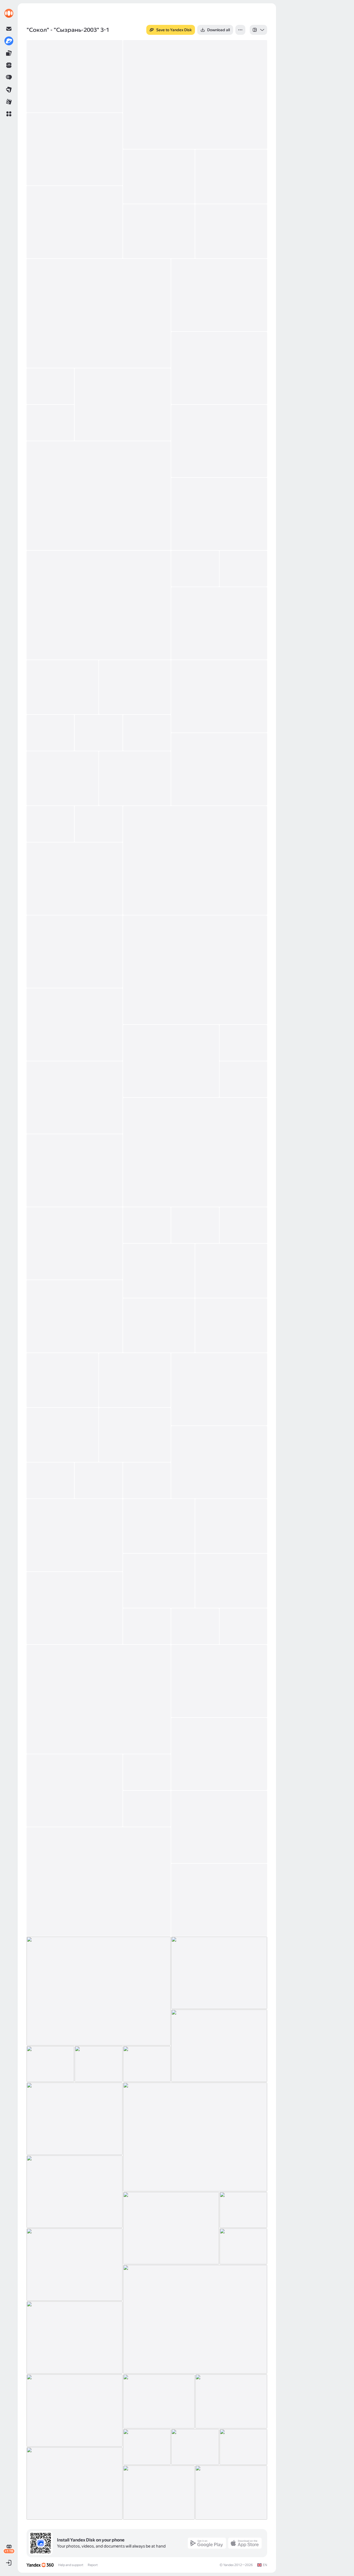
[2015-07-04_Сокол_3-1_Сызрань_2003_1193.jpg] (171, 1061)
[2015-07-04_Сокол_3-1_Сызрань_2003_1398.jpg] (231, 1581)
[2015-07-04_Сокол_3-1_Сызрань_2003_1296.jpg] (63, 1380)
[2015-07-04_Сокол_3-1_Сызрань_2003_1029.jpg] (99, 605)
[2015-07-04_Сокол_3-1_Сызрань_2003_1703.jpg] (75, 2410)
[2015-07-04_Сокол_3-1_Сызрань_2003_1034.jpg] (195, 569)
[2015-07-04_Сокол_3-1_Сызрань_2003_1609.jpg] (75, 2119)
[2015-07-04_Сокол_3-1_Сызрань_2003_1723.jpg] (195, 2447)
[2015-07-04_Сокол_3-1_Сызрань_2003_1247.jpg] (195, 1225)
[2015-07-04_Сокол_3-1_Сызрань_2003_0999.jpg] (219, 368)
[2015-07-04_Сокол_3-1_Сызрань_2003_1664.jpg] (195, 2319)
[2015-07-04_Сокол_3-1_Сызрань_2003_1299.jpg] (135, 1380)
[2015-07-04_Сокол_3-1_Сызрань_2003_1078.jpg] (135, 687)
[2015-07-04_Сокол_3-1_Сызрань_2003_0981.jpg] (159, 231)
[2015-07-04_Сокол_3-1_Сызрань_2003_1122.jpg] (135, 778)
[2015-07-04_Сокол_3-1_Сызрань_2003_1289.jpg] (159, 1325)
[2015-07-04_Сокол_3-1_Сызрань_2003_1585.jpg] (219, 2046)
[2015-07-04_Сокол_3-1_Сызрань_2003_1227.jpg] (75, 1243)
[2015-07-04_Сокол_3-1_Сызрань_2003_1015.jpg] (123, 405)
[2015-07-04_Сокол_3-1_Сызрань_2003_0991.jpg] (219, 295)
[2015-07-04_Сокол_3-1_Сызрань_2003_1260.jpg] (159, 1271)
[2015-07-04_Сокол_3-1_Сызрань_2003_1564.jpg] (99, 1991)
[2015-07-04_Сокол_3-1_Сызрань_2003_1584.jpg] (219, 1973)
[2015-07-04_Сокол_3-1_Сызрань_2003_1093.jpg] (147, 733)
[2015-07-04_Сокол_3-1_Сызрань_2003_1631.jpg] (75, 2192)
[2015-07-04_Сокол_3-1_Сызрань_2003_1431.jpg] (147, 1626)
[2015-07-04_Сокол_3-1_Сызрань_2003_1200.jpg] (75, 1097)
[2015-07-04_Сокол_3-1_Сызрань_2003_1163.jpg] (75, 879)
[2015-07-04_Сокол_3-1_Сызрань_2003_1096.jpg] (219, 769)
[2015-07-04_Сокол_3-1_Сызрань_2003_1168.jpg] (75, 952)
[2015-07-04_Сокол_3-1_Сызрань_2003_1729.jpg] (243, 2447)
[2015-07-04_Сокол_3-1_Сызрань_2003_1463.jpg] (219, 1754)
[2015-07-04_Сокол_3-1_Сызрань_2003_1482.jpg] (147, 1809)
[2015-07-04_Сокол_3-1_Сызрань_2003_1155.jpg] (195, 860)
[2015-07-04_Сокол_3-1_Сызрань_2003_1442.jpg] (99, 1699)
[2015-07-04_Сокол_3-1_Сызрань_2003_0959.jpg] (75, 76)
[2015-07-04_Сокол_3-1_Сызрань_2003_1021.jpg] (219, 441)
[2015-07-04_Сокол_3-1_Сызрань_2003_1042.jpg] (219, 623)
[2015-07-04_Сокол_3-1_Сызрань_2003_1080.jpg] (219, 696)
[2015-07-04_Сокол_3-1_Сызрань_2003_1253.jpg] (243, 1225)
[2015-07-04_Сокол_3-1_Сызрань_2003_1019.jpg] (50, 423)
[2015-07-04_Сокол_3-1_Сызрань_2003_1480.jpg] (147, 1772)
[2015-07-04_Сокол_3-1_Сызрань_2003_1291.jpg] (231, 1325)
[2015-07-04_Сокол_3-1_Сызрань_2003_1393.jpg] (231, 1526)
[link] (9, 13)
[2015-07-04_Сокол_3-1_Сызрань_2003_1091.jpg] (98, 733)
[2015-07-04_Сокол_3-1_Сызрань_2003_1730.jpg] (75, 2483)
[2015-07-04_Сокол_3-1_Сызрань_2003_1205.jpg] (243, 1079)
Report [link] (93, 2565)
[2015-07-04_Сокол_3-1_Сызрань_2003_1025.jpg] (219, 514)
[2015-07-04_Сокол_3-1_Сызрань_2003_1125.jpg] (50, 824)
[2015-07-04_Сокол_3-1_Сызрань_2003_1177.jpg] (195, 970)
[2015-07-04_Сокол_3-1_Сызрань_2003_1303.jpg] (219, 1389)
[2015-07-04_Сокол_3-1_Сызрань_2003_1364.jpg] (147, 1480)
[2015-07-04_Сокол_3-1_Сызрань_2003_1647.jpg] (243, 2210)
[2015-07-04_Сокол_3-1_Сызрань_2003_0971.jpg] (75, 149)
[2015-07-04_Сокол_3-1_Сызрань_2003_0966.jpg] (195, 94)
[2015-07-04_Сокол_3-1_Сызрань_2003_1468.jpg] (75, 1790)
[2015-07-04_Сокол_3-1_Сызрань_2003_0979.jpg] (75, 222)
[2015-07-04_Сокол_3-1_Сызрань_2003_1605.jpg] (98, 2064)
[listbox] (258, 30)
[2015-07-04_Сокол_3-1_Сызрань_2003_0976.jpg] (231, 177)
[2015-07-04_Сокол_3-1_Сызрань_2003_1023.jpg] (99, 496)
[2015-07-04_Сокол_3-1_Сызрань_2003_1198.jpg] (243, 1043)
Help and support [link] (71, 2565)
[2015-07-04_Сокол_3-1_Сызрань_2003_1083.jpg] (50, 733)
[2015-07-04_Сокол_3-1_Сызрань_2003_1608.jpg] (147, 2064)
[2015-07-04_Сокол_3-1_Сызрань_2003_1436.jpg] (195, 1626)
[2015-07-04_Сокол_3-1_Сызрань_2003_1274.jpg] (75, 1316)
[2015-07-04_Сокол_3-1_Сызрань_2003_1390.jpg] (159, 1526)
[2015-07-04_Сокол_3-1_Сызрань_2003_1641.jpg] (171, 2228)
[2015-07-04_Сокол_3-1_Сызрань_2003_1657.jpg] (243, 2246)
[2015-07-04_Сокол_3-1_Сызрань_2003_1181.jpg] (75, 1025)
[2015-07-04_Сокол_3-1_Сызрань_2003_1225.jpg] (75, 1170)
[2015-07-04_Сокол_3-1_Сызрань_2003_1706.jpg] (159, 2401)
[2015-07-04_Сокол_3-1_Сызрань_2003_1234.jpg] (147, 1225)
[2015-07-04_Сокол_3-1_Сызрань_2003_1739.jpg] (159, 2493)
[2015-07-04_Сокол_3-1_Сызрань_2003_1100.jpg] (63, 778)
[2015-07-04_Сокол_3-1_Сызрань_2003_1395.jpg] (159, 1581)
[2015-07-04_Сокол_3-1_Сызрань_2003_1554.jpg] (99, 1882)
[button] (9, 114)
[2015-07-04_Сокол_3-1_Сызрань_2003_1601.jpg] (50, 2064)
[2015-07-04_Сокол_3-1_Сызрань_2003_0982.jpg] (231, 231)
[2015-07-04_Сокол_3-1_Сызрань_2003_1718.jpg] (147, 2447)
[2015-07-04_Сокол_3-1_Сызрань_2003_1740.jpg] (231, 2493)
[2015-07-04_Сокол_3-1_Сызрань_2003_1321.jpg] (63, 1435)
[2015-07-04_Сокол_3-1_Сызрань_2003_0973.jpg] (159, 177)
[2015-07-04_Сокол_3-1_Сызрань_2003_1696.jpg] (75, 2338)
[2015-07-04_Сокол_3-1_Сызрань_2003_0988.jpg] (99, 313)
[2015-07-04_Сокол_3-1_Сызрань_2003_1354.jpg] (50, 1480)
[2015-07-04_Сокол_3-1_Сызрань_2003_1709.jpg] (231, 2401)
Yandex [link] (228, 2565)
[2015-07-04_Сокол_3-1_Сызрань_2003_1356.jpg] (98, 1480)
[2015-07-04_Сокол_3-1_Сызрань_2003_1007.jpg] (50, 386)
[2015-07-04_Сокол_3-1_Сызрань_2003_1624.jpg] (195, 2137)
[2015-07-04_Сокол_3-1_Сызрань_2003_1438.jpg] (243, 1626)
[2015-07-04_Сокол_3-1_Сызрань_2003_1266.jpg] (231, 1271)
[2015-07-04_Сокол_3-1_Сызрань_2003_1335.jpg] (135, 1435)
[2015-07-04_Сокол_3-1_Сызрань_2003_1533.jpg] (219, 1827)
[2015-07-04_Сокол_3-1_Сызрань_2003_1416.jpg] (75, 1608)
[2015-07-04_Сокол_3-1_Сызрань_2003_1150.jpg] (98, 824)
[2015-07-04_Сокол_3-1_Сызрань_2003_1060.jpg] (63, 687)
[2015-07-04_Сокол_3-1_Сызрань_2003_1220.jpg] (195, 1152)
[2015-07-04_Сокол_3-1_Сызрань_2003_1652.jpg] (75, 2265)
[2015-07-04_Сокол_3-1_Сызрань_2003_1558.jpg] (219, 1900)
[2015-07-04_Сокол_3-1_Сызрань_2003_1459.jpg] (219, 1681)
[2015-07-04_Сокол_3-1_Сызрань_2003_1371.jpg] (75, 1535)
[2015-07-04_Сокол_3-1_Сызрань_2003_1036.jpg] (243, 569)
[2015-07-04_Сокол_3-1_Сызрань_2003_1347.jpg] (219, 1462)
